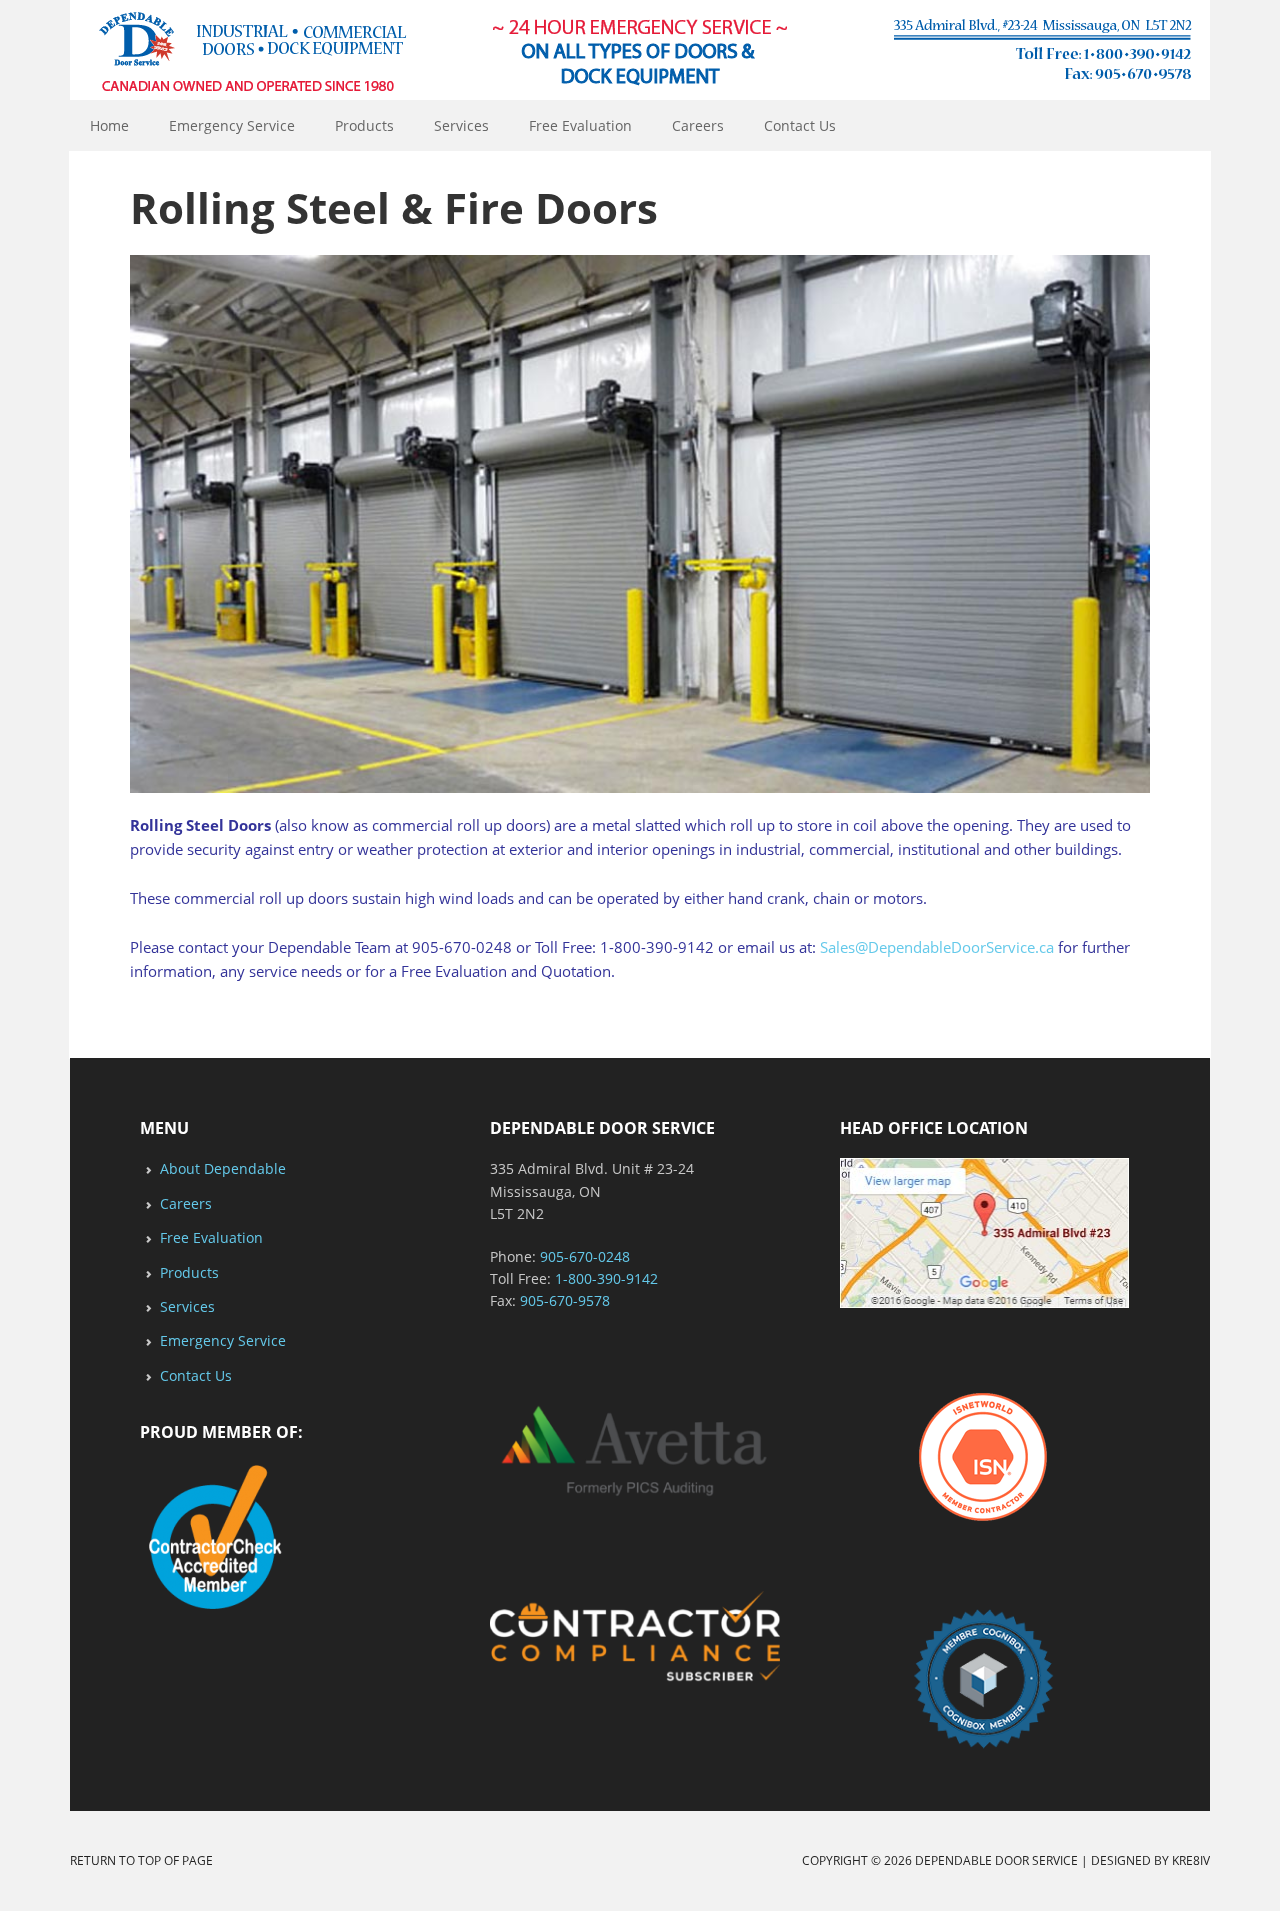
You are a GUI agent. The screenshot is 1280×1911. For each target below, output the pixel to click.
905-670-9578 (565, 1300)
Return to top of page (141, 1860)
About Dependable (223, 1168)
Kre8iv (1191, 1860)
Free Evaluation (580, 125)
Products (364, 125)
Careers (698, 125)
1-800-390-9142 (606, 1278)
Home (109, 125)
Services (461, 125)
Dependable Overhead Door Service (640, 50)
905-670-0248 (585, 1256)
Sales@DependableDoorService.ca (937, 947)
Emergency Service (232, 125)
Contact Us (800, 125)
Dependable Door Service (996, 1860)
